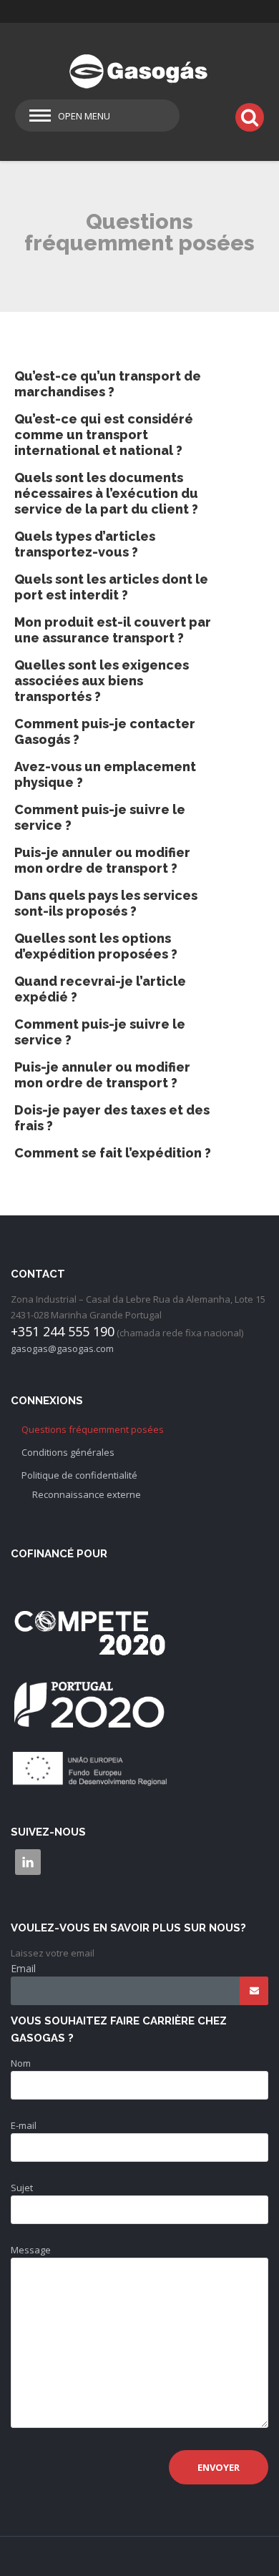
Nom (21, 2063)
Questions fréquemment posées (93, 1429)
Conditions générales (68, 1452)
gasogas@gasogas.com (62, 1348)
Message (31, 2250)
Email (23, 1968)
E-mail (24, 2125)
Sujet (22, 2188)
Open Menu (84, 116)
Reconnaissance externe (87, 1494)
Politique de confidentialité (79, 1475)
